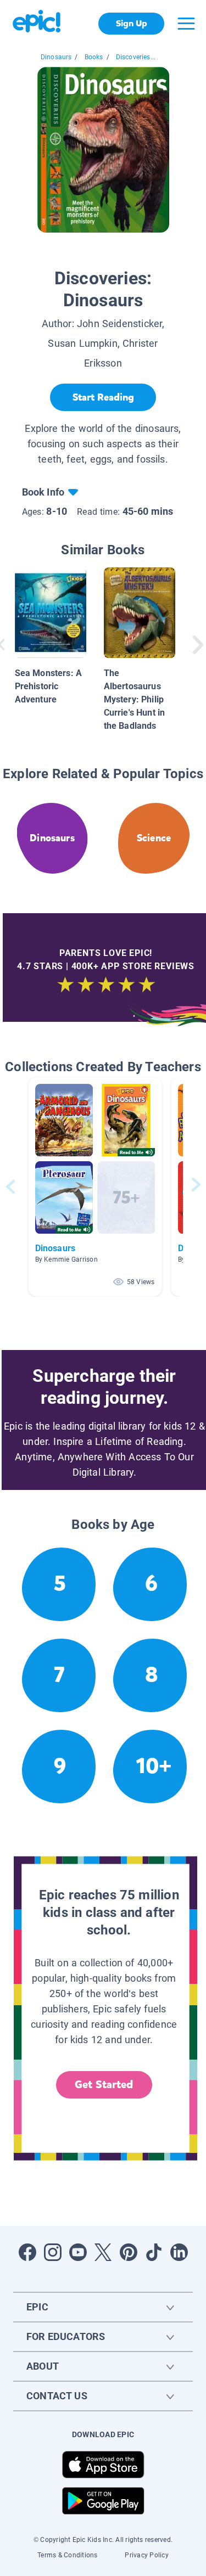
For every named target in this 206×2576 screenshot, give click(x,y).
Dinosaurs (56, 57)
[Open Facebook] (27, 2252)
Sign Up (132, 23)
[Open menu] (186, 24)
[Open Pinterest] (129, 2252)
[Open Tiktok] (154, 2252)
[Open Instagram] (53, 2252)
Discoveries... (136, 57)
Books (94, 57)
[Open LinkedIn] (179, 2252)
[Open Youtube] (78, 2252)
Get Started (104, 2085)
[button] (95, 1187)
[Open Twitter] (103, 2252)
